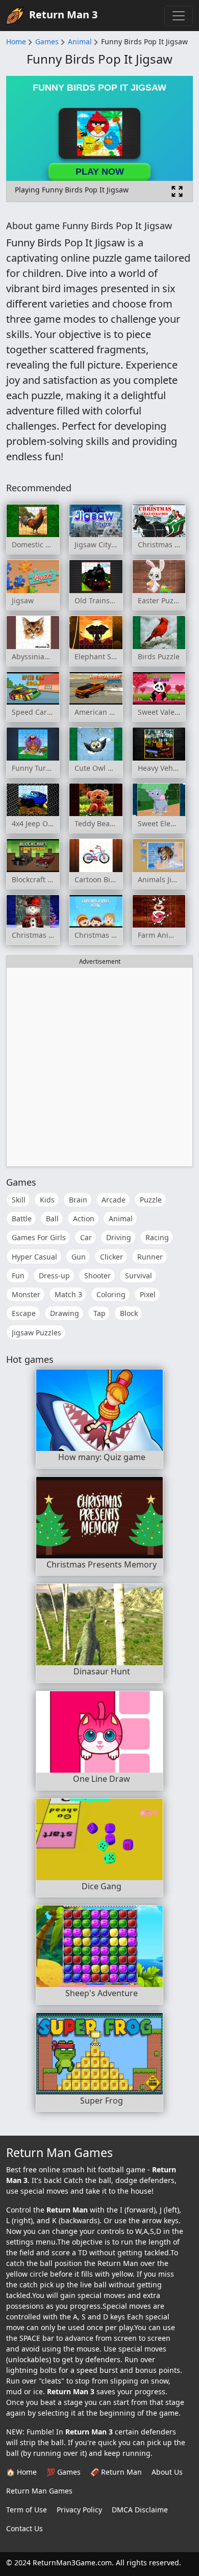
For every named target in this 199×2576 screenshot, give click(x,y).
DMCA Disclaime (140, 2510)
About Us (167, 2472)
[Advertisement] (99, 1067)
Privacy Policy (79, 2510)
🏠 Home (21, 2472)
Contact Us (24, 2528)
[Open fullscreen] (177, 191)
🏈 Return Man (116, 2472)
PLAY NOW (100, 172)
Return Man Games (39, 2491)
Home (16, 41)
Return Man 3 (63, 15)
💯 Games (64, 2472)
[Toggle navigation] (179, 16)
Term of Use (27, 2510)
